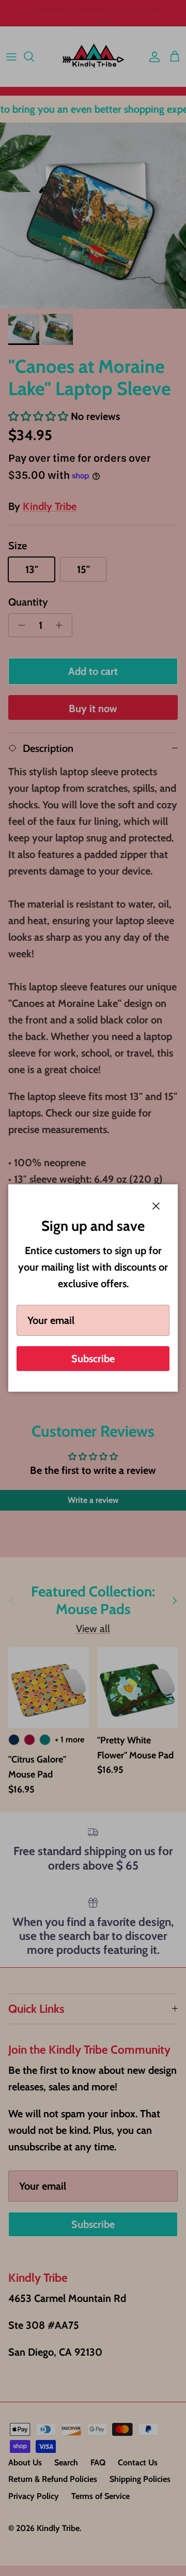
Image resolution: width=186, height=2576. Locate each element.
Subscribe (93, 1359)
